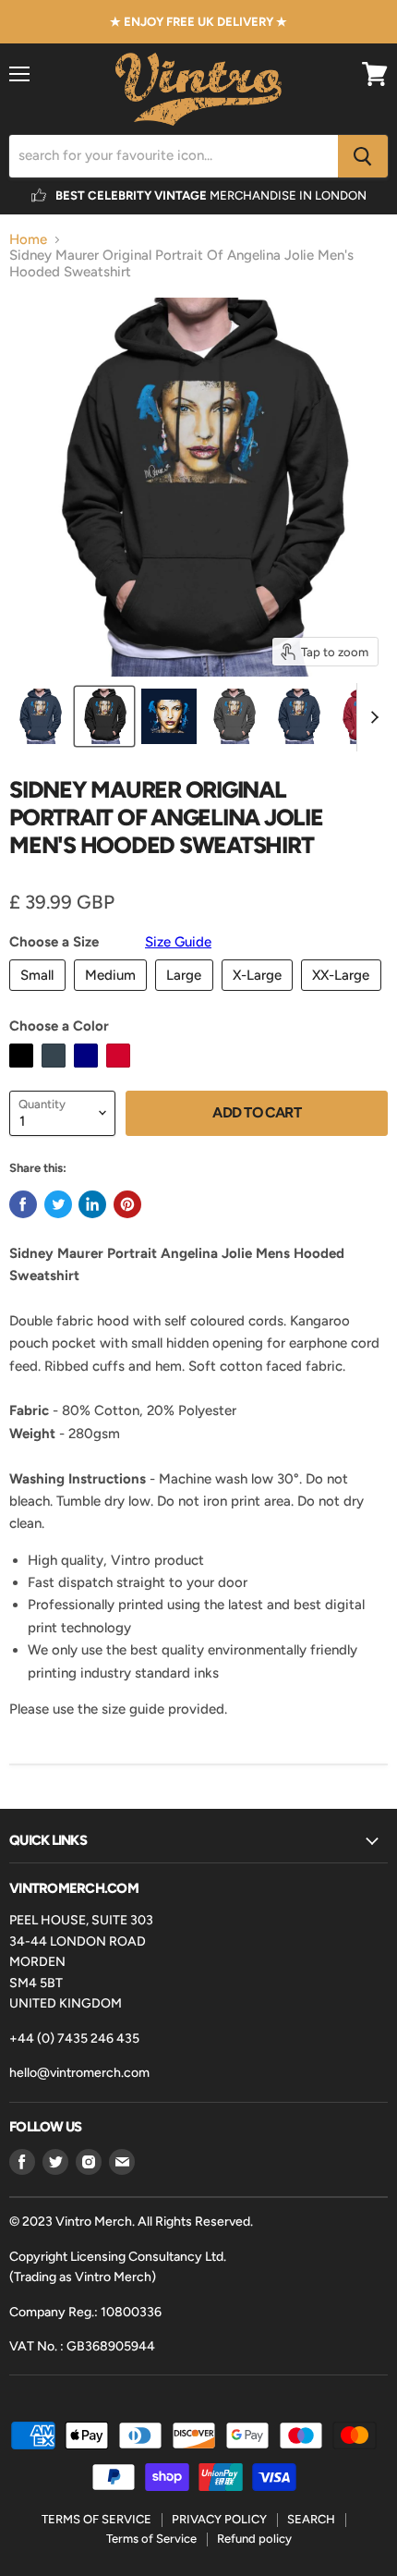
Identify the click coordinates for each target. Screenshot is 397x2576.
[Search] (363, 156)
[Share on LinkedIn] (92, 1204)
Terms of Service (151, 2539)
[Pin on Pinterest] (127, 1204)
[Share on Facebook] (23, 1204)
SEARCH (311, 2519)
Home (28, 240)
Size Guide (178, 942)
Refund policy (254, 2539)
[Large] (186, 995)
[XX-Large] (343, 995)
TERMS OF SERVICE (96, 2519)
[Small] (40, 995)
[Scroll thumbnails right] (371, 717)
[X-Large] (260, 995)
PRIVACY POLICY (219, 2519)
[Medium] (113, 995)
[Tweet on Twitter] (58, 1204)
